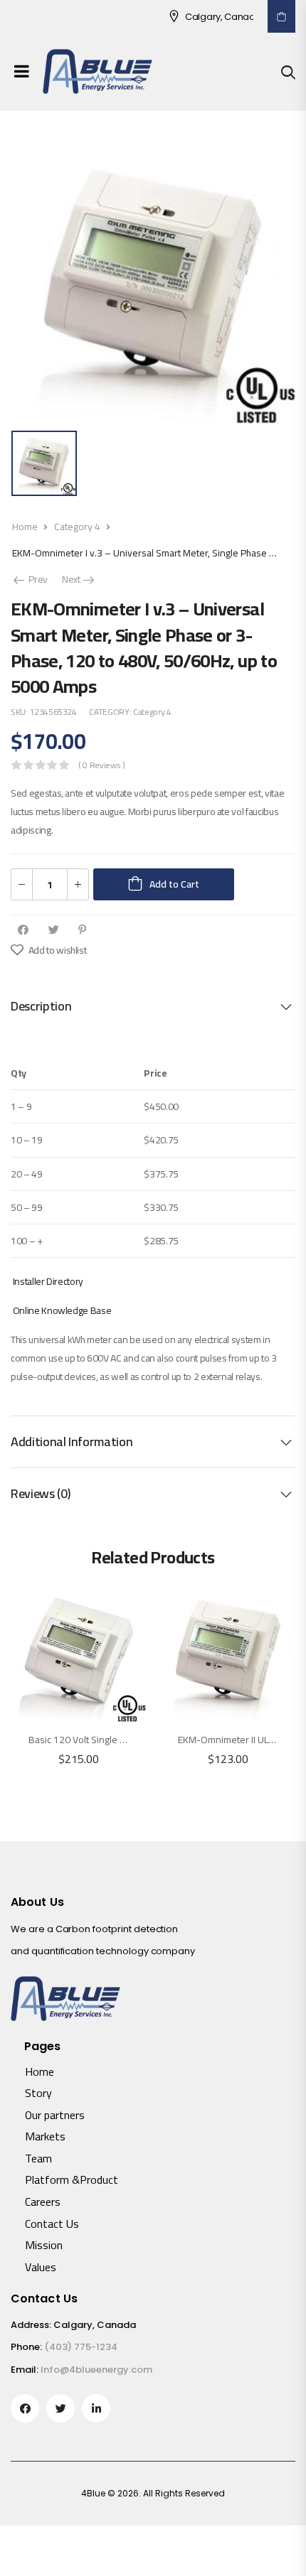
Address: (31, 2325)
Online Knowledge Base (62, 1310)
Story (38, 2093)
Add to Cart (174, 884)
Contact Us (52, 2224)
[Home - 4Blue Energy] (97, 71)
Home (25, 527)
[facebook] (25, 2408)
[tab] (153, 1006)
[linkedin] (96, 2408)
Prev (34, 579)
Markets (45, 2136)
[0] (281, 16)
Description (41, 1006)
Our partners (55, 2115)
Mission (44, 2245)
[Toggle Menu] (22, 71)
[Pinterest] (82, 930)
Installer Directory (48, 1281)
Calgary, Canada (207, 17)
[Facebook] (23, 930)
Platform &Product (72, 2179)
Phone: (26, 2347)
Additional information (72, 1441)
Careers (43, 2202)
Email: (25, 2370)
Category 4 (77, 527)
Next (79, 579)
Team (38, 2158)
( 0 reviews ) (101, 765)
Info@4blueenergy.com (96, 2370)
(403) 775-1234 (81, 2347)
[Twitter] (54, 930)
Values (41, 2267)
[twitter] (60, 2408)
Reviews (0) (41, 1493)
